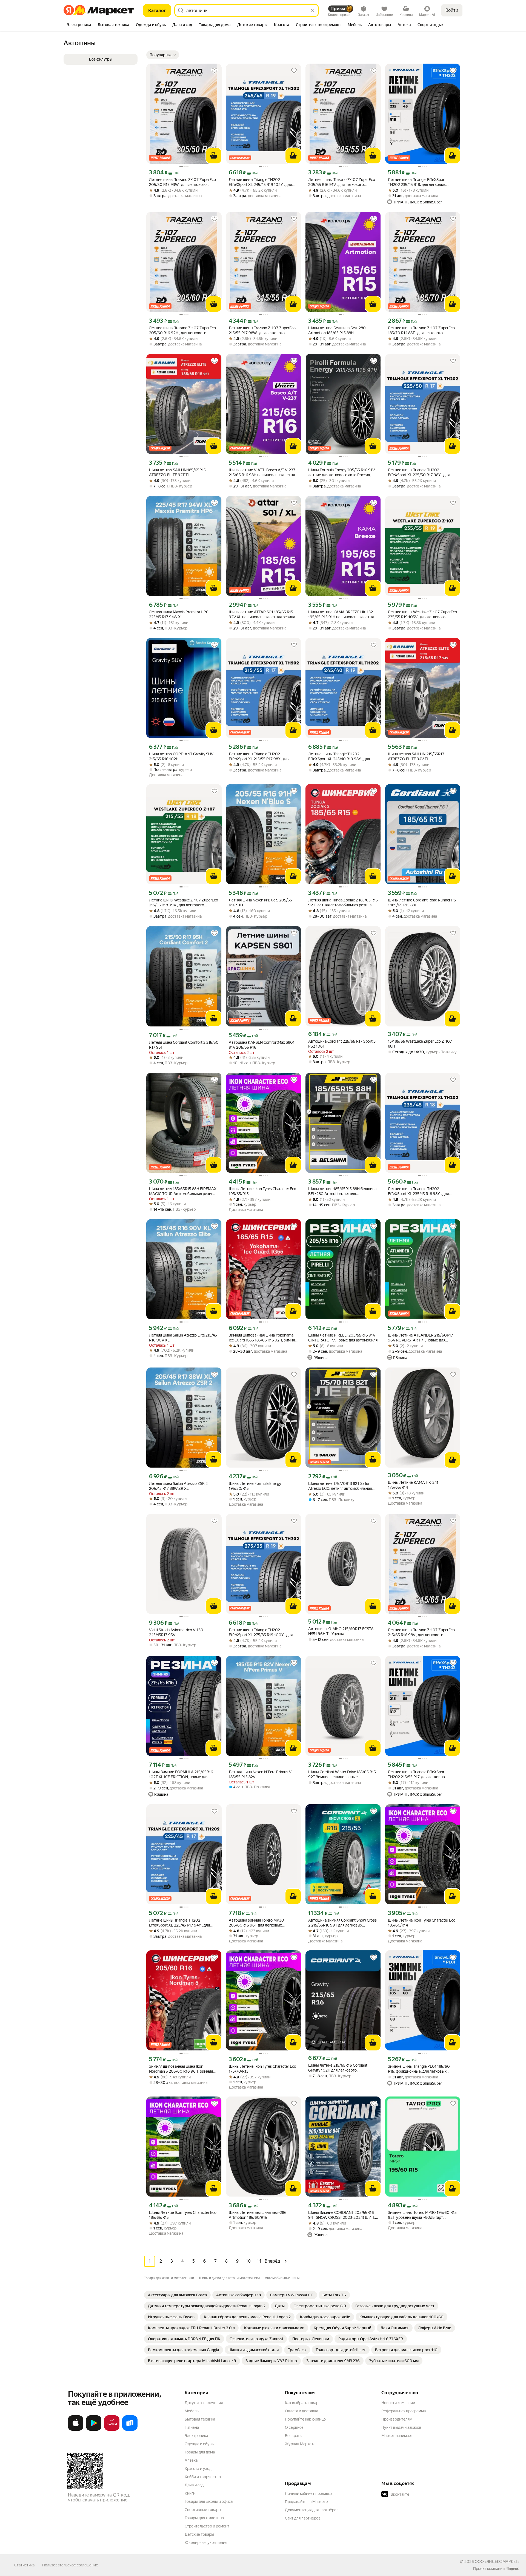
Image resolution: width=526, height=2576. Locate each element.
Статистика (24, 2565)
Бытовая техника (200, 2419)
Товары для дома (200, 2452)
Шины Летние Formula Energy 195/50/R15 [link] (255, 1486)
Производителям (397, 2419)
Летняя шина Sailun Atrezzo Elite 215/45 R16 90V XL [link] (183, 1338)
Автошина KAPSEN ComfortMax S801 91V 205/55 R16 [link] (262, 1045)
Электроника (196, 2436)
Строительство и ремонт (207, 2526)
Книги (190, 2493)
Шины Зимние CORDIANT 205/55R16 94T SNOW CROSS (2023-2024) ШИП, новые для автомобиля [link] (342, 2215)
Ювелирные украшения (206, 2543)
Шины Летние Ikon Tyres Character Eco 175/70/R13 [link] (262, 2069)
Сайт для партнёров (303, 2518)
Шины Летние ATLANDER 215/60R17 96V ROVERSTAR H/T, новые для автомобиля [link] (421, 1338)
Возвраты (294, 2436)
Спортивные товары (203, 2510)
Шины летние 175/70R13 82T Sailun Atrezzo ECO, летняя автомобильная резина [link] (340, 1486)
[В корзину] (214, 156)
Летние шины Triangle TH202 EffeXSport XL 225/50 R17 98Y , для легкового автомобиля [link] (419, 473)
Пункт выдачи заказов (401, 2427)
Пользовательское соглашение (70, 2565)
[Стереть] (312, 10)
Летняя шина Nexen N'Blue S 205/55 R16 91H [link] (260, 903)
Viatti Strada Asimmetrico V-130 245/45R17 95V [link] (176, 1632)
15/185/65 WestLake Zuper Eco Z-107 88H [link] (420, 1044)
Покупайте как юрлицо (305, 2419)
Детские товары (199, 2534)
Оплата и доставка (301, 2411)
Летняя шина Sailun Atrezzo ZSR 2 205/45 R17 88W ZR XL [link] (178, 1486)
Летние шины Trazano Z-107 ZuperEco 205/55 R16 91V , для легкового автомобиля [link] (342, 182)
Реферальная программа (404, 2411)
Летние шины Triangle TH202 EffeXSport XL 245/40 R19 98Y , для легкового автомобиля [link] (339, 757)
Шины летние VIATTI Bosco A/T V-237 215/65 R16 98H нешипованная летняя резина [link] (263, 473)
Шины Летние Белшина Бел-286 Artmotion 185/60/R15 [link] (258, 2215)
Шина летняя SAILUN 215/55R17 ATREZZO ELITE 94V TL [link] (416, 756)
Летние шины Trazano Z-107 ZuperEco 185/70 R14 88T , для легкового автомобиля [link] (421, 330)
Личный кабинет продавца (309, 2493)
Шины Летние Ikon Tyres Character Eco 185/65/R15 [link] (183, 2215)
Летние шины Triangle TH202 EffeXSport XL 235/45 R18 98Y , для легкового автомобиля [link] (418, 1191)
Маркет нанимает (397, 2436)
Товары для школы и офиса (209, 2501)
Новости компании (398, 2403)
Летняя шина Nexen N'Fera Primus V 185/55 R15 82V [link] (260, 1774)
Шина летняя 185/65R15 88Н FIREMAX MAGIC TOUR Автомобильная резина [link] (183, 1191)
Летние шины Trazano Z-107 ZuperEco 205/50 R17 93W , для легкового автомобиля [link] (182, 182)
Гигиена (192, 2427)
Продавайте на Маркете (306, 2502)
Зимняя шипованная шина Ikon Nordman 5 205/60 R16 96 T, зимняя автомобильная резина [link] (181, 2069)
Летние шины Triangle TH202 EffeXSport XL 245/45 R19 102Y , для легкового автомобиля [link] (260, 182)
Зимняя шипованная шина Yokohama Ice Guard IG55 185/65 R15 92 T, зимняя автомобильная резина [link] (263, 1338)
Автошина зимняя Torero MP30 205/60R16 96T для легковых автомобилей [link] (256, 1923)
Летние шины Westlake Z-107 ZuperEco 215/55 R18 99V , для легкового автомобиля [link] (184, 903)
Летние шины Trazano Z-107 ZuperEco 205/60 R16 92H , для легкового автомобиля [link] (182, 330)
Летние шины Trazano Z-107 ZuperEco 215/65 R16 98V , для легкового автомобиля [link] (421, 1632)
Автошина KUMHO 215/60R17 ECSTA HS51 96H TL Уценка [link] (341, 1631)
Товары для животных (204, 2518)
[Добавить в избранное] (215, 71)
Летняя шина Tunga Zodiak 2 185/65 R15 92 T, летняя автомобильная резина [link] (343, 903)
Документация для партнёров (312, 2510)
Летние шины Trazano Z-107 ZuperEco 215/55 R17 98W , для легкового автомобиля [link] (262, 330)
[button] (163, 55)
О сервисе (294, 2427)
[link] (177, 2295)
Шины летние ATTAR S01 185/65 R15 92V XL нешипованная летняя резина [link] (262, 614)
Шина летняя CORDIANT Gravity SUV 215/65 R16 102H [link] (181, 756)
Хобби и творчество (203, 2477)
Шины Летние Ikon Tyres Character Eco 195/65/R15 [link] (262, 1191)
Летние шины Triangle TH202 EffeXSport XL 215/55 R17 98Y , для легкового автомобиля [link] (259, 757)
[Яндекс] (513, 2569)
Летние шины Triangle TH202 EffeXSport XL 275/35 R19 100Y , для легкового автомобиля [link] (261, 1632)
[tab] (79, 25)
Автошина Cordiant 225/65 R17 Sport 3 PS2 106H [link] (342, 1044)
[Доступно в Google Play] (94, 2430)
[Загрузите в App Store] (76, 2430)
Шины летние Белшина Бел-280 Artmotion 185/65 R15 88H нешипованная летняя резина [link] (337, 330)
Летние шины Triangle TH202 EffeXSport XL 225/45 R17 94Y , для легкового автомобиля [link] (179, 1923)
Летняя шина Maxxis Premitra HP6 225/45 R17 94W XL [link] (179, 614)
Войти (452, 10)
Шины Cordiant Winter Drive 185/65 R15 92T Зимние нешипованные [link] (342, 1774)
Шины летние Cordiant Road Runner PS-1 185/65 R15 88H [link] (423, 903)
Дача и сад (194, 2485)
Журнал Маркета (300, 2444)
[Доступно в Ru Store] (130, 2430)
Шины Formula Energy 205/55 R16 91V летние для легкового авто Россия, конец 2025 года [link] (341, 473)
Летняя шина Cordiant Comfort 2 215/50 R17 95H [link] (184, 1045)
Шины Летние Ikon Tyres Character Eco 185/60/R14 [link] (422, 1923)
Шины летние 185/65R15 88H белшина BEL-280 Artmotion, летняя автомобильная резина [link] (342, 1191)
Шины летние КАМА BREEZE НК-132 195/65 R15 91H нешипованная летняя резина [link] (342, 615)
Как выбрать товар (302, 2403)
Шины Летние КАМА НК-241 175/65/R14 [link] (413, 1485)
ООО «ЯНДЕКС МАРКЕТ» (497, 2561)
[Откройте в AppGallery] (112, 2430)
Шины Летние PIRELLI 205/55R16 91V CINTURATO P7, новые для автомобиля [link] (343, 1338)
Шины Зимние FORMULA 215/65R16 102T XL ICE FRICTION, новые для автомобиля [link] (181, 1774)
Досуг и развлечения (204, 2403)
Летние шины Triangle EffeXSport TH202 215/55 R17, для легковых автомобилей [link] (417, 1774)
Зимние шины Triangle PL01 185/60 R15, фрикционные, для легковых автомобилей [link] (419, 2069)
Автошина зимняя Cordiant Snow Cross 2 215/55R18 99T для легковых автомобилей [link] (342, 1923)
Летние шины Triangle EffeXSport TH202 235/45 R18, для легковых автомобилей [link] (417, 182)
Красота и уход (198, 2469)
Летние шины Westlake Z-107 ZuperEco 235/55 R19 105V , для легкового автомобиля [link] (422, 615)
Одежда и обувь (199, 2444)
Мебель (192, 2411)
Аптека (191, 2460)
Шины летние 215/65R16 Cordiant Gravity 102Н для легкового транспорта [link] (338, 2068)
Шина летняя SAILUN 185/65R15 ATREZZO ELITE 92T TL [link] (177, 472)
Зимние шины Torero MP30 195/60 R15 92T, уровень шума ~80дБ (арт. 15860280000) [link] (422, 2215)
